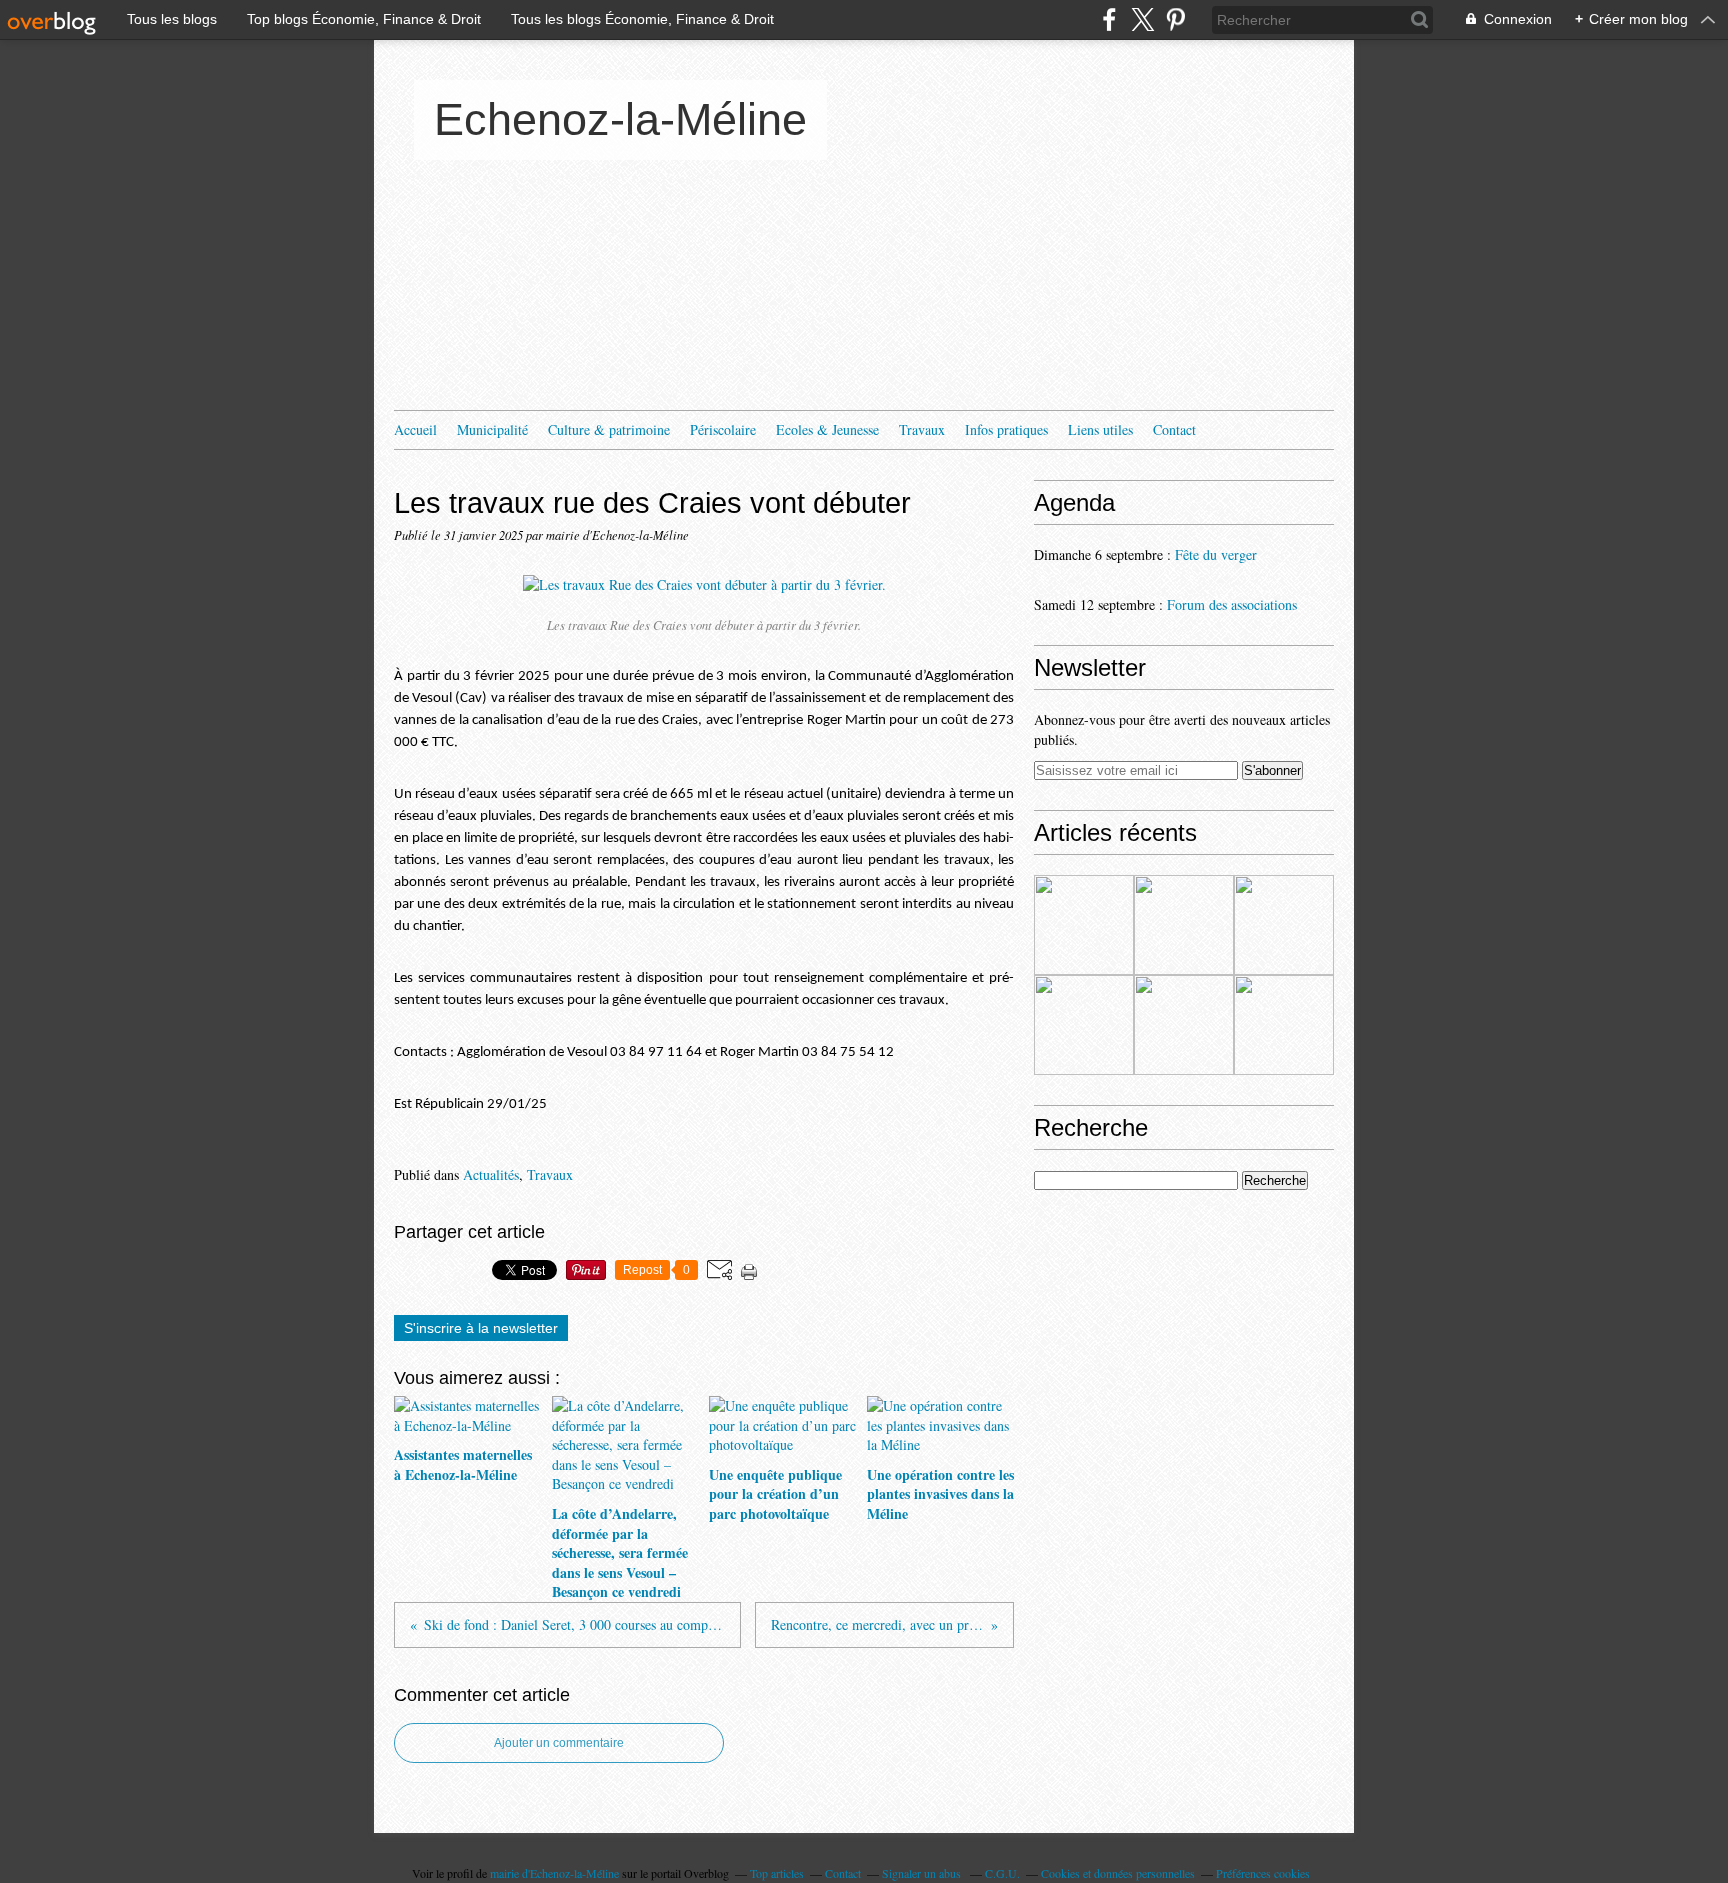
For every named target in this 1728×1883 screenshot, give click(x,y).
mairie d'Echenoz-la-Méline (554, 1873)
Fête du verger (1216, 554)
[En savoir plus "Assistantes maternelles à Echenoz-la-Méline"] (1084, 925)
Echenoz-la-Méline (620, 119)
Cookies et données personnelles (1118, 1873)
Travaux (922, 429)
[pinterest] (1175, 19)
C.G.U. (1002, 1873)
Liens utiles (1100, 429)
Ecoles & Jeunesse (827, 429)
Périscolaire (723, 429)
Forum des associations (1232, 604)
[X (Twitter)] (1142, 19)
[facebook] (1109, 19)
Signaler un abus (923, 1873)
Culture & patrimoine (609, 429)
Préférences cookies (1263, 1873)
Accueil (415, 429)
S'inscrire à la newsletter (481, 1328)
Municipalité (492, 429)
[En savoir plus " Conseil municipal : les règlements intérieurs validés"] (1184, 1025)
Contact (1174, 429)
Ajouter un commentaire (559, 1743)
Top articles (777, 1873)
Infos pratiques (1006, 429)
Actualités (491, 1174)
